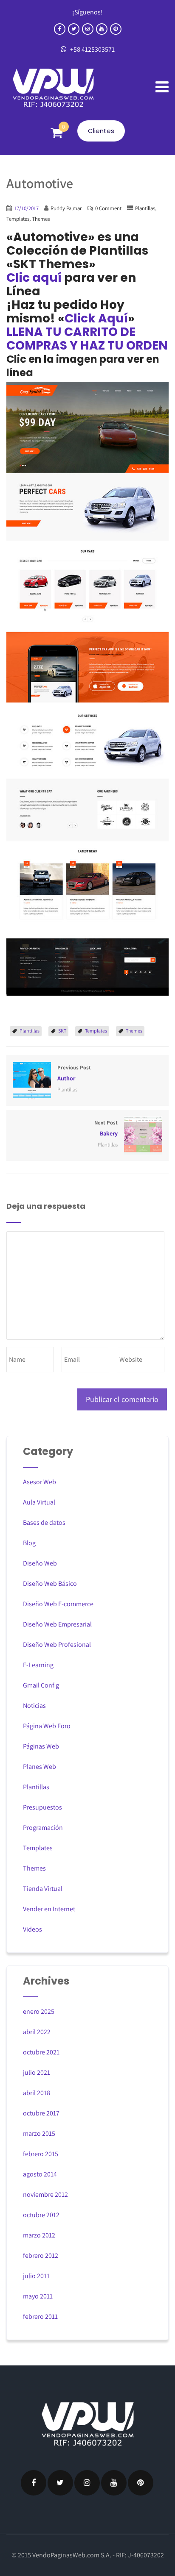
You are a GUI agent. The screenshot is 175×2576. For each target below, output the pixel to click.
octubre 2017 (41, 2113)
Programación (43, 1828)
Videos (32, 1929)
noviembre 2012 (45, 2194)
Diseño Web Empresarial (57, 1624)
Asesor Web (40, 1482)
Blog (29, 1543)
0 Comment (108, 208)
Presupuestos (42, 1807)
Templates (18, 219)
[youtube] (102, 29)
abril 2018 (37, 2093)
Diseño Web (40, 1563)
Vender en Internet (49, 1909)
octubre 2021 (41, 2052)
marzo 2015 (39, 2133)
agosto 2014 (40, 2174)
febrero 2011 (40, 2316)
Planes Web (40, 1767)
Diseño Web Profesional (57, 1645)
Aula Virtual (39, 1502)
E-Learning (38, 1665)
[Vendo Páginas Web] (53, 88)
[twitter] (74, 29)
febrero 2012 (41, 2255)
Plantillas (145, 208)
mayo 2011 (38, 2296)
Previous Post (74, 1073)
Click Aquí (96, 318)
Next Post (106, 1128)
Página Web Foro (47, 1726)
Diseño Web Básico (50, 1584)
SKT (62, 1031)
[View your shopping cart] (56, 133)
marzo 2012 (39, 2235)
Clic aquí (34, 278)
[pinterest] (116, 29)
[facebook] (60, 29)
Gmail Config (41, 1685)
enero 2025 (39, 2011)
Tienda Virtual (43, 1889)
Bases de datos (44, 1523)
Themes (41, 219)
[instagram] (88, 29)
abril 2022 (37, 2032)
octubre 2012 (41, 2215)
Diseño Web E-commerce (58, 1604)
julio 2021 (37, 2072)
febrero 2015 (41, 2154)
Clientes (101, 131)
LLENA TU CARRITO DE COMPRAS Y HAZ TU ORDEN (87, 339)
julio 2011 (36, 2276)
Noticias (34, 1706)
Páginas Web (41, 1746)
